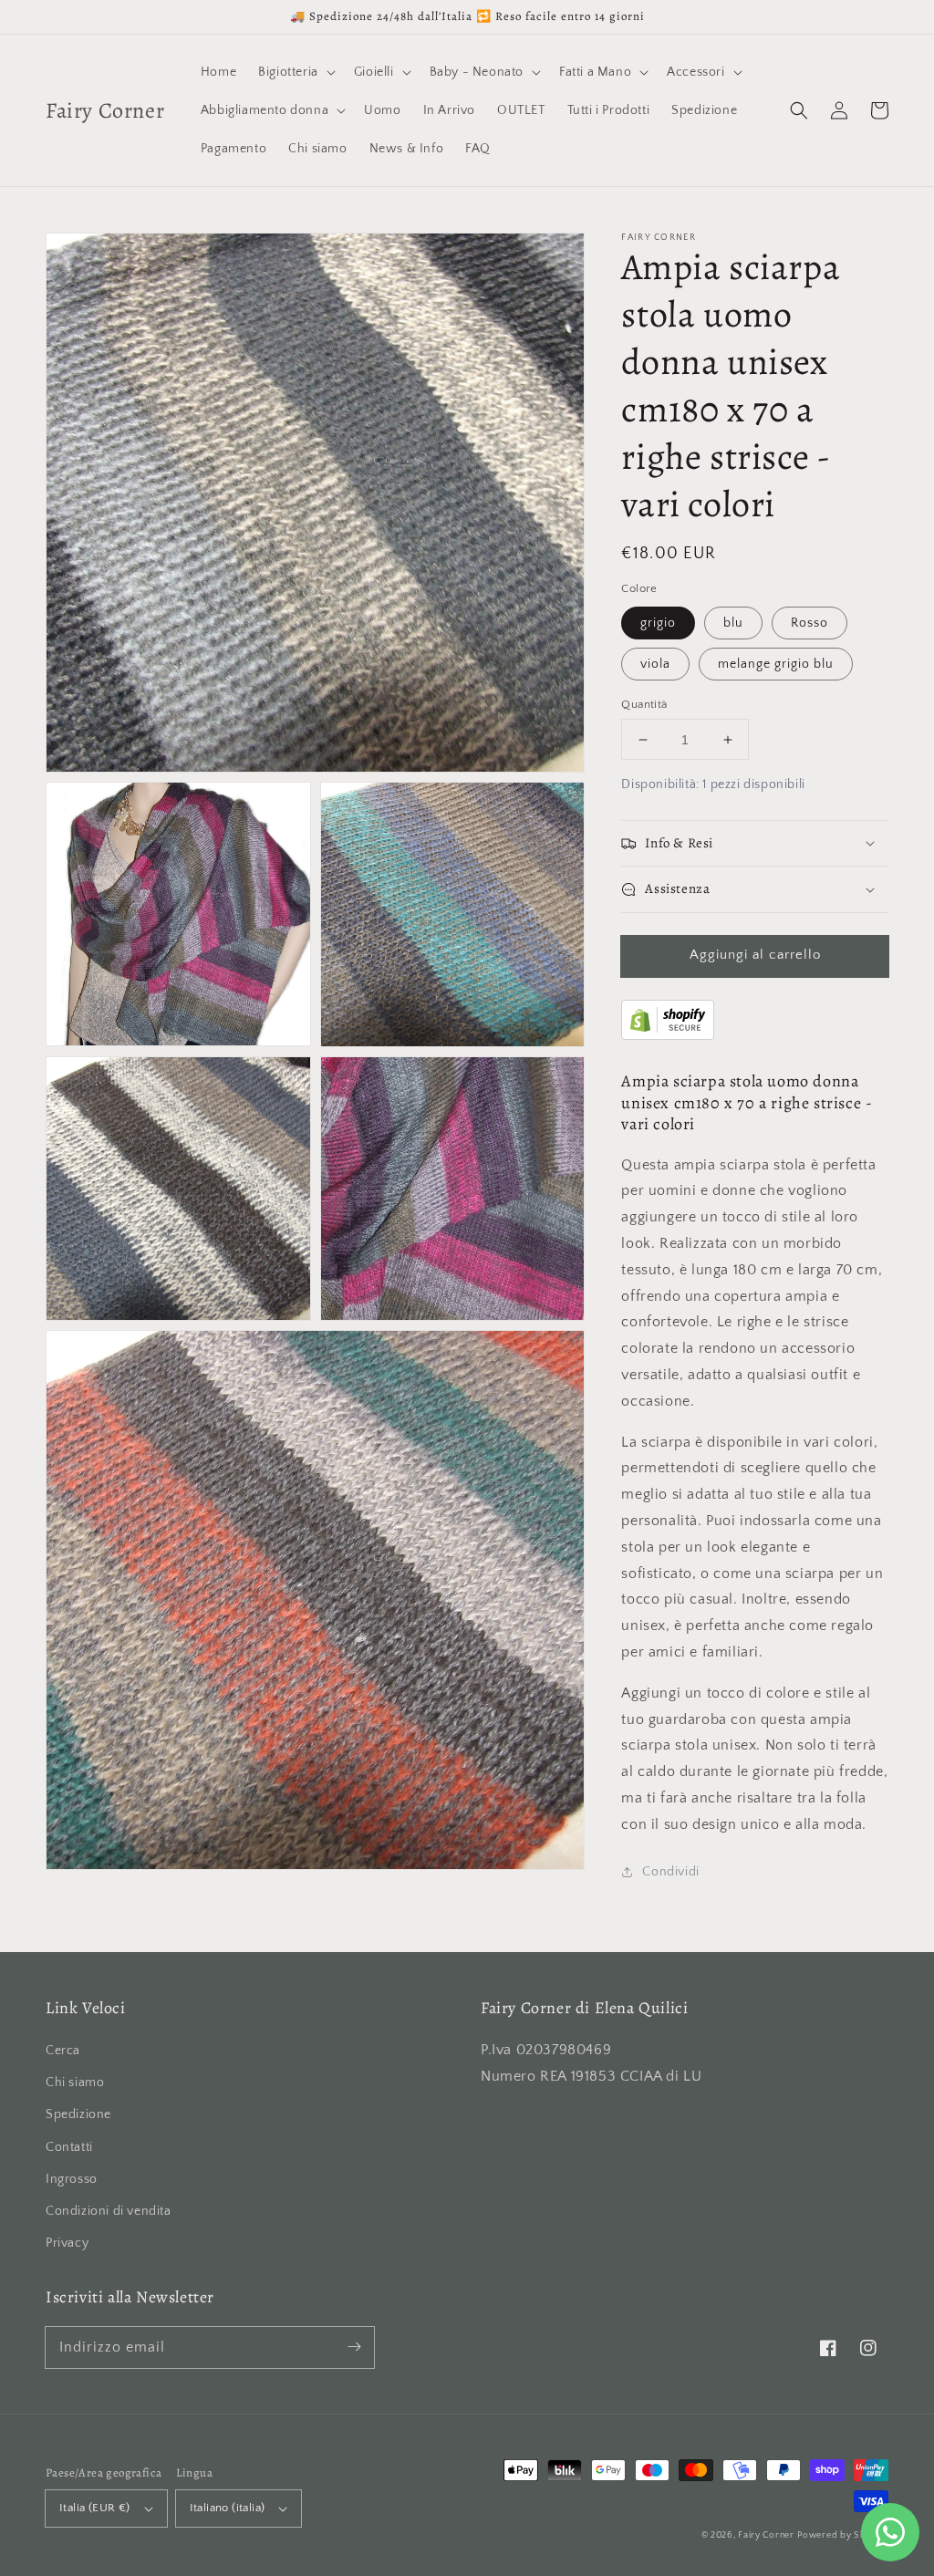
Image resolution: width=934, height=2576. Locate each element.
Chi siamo (75, 2083)
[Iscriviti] (354, 2347)
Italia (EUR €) (95, 2508)
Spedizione (78, 2114)
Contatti (69, 2147)
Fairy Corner (766, 2535)
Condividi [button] (670, 1872)
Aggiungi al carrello (755, 955)
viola (655, 664)
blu (733, 623)
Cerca (63, 2051)
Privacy (67, 2243)
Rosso (809, 623)
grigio (658, 623)
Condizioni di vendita (109, 2211)
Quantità (644, 704)
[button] (799, 110)
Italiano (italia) (228, 2508)
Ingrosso (72, 2179)
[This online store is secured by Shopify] (668, 1035)
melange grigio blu (776, 664)
